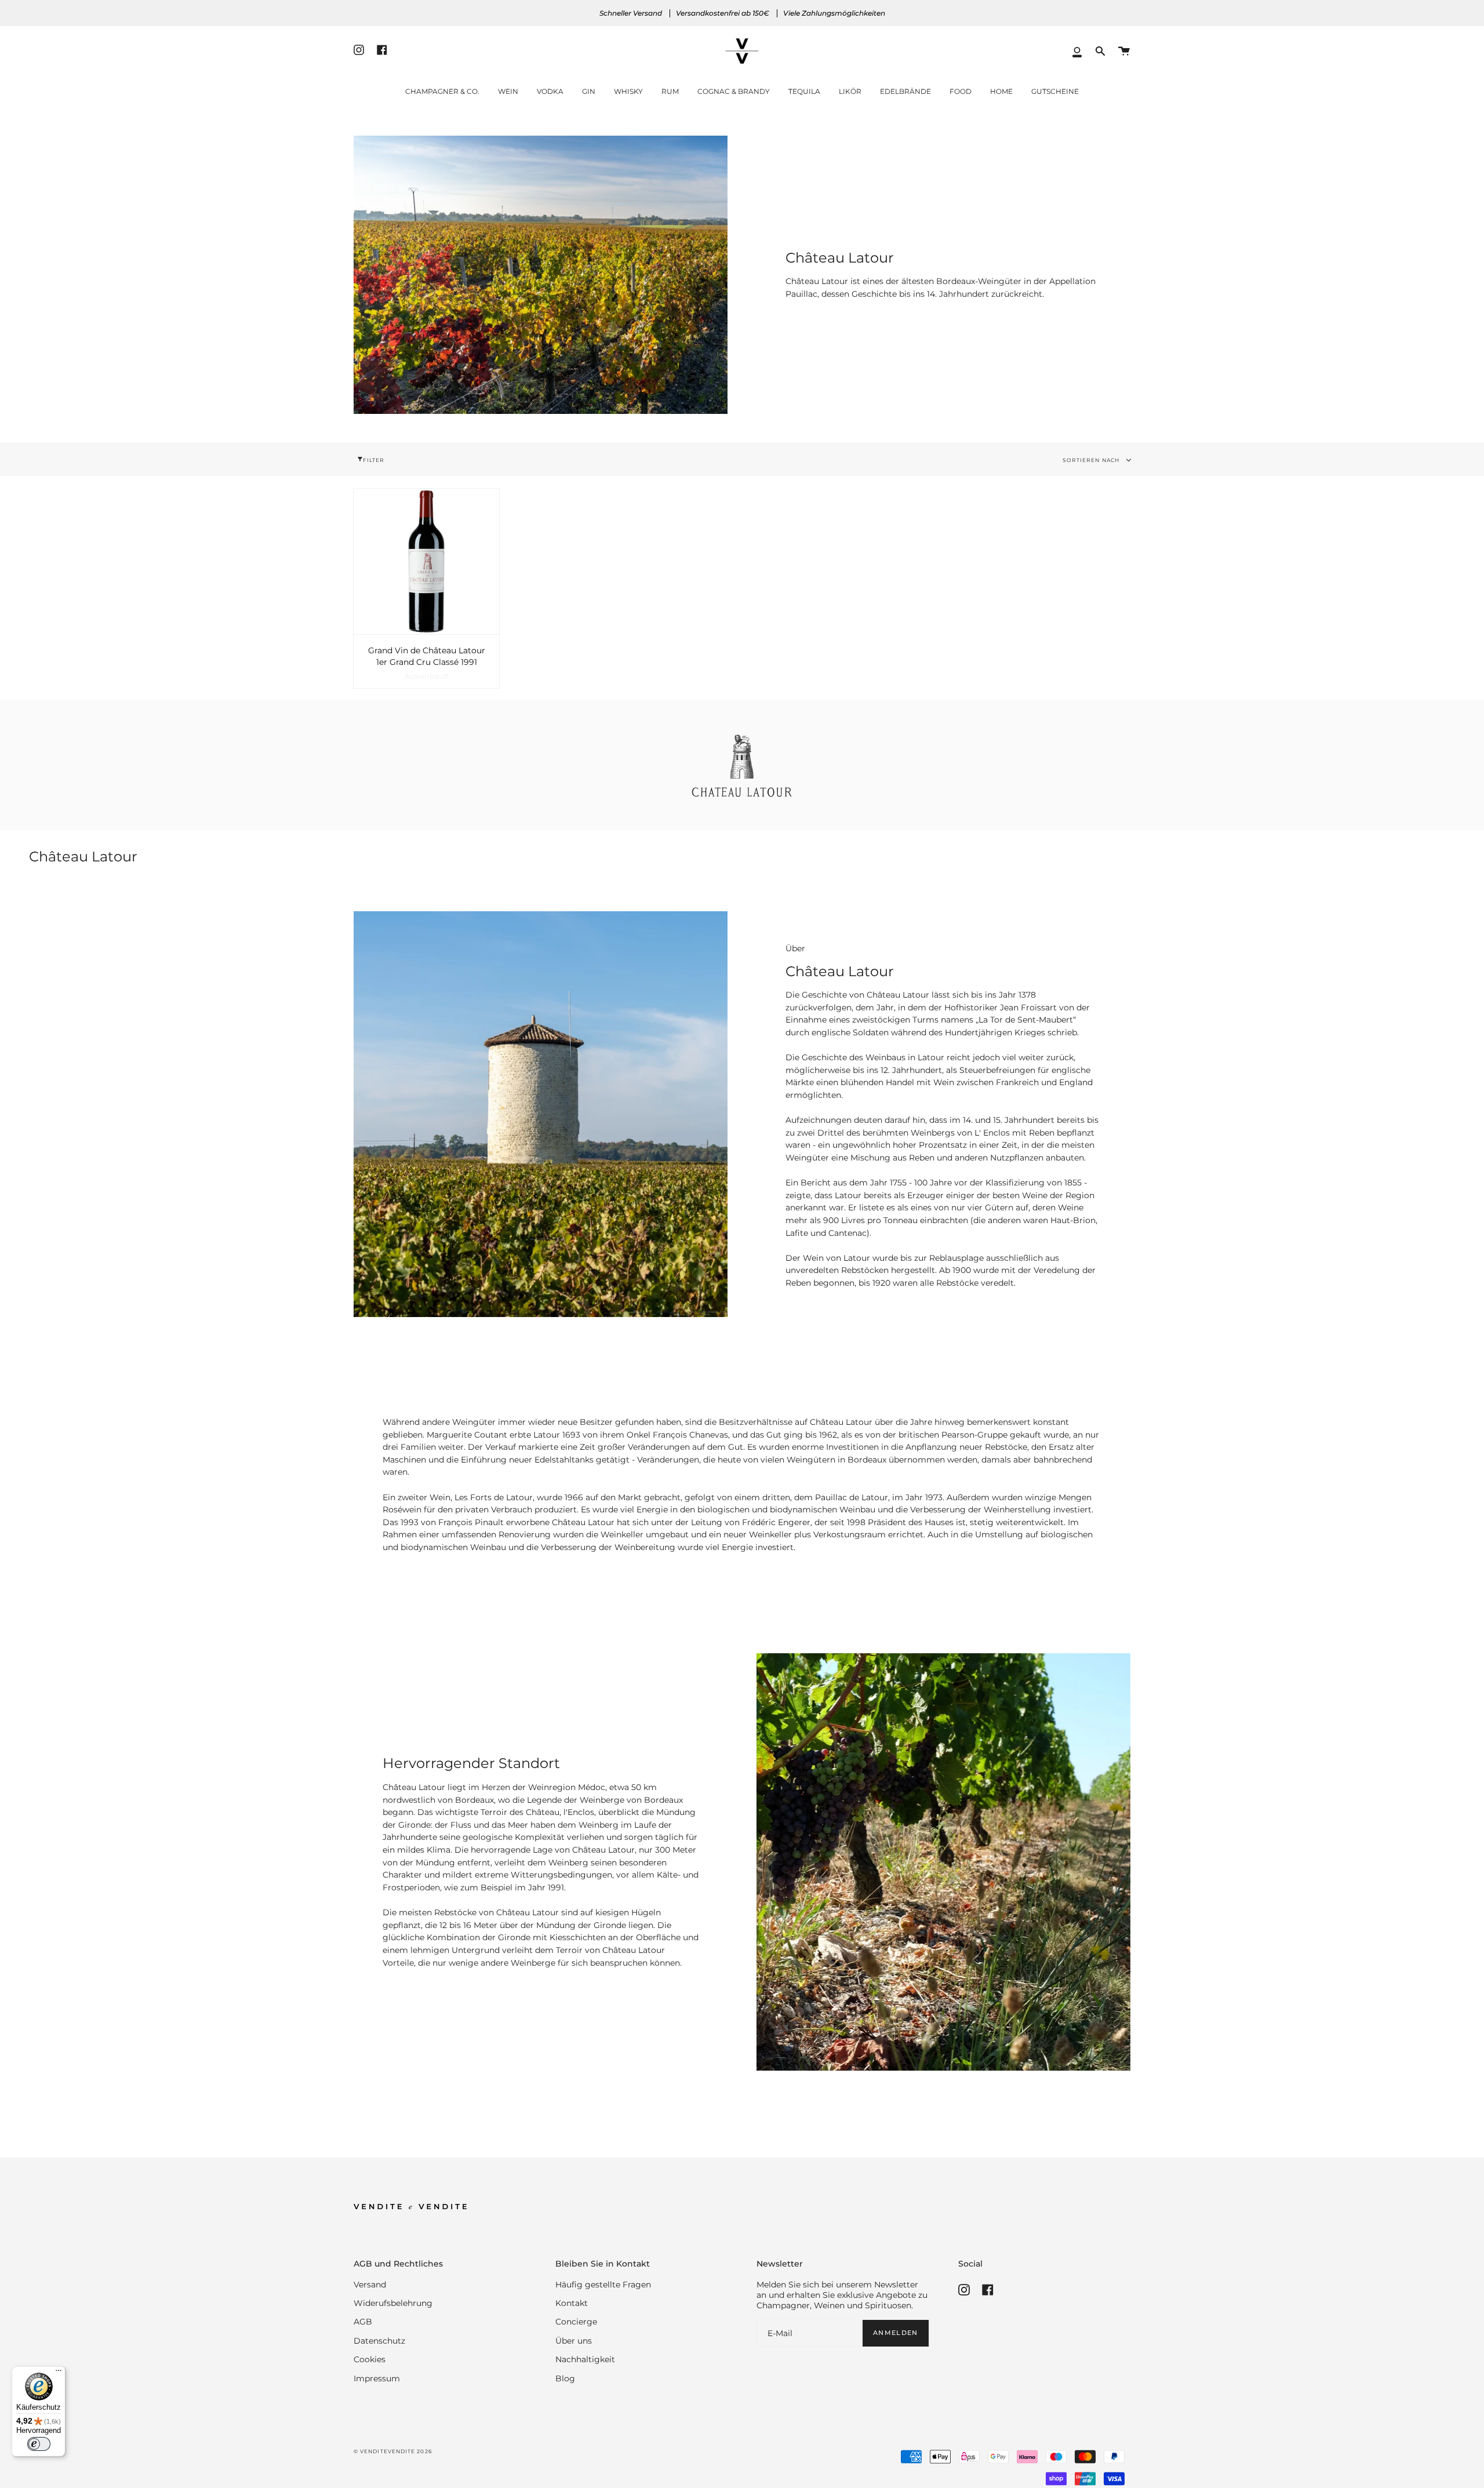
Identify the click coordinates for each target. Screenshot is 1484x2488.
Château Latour (898, 995)
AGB (363, 2322)
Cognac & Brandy (734, 91)
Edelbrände (905, 91)
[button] (1100, 51)
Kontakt (572, 2303)
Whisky (628, 91)
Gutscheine (1055, 91)
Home (1001, 91)
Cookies (370, 2359)
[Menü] (59, 2373)
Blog (565, 2378)
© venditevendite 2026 (393, 2451)
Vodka (550, 91)
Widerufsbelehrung (393, 2303)
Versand (370, 2285)
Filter (374, 460)
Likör (850, 91)
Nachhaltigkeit (585, 2359)
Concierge (576, 2322)
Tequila (804, 91)
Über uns (574, 2341)
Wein (508, 91)
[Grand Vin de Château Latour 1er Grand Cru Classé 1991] (426, 561)
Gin (589, 91)
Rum (670, 91)
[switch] (39, 2444)
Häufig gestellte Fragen (603, 2285)
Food (961, 91)
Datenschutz (379, 2341)
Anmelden (895, 2333)
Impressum (377, 2378)
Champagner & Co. (442, 91)
